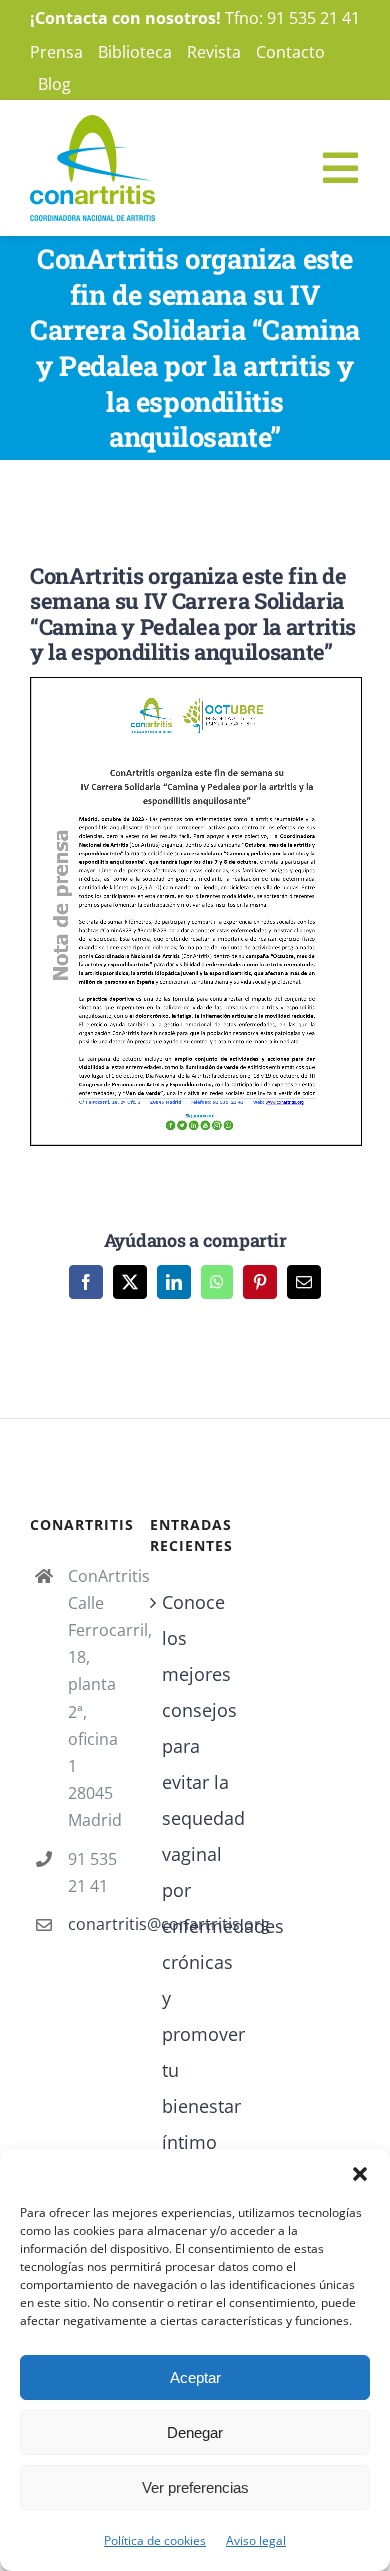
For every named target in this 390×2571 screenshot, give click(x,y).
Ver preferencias (195, 2487)
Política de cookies (155, 2540)
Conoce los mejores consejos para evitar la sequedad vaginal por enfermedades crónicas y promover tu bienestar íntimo (196, 1872)
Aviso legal (256, 2540)
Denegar (195, 2432)
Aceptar (195, 2377)
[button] (360, 2174)
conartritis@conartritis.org (94, 1924)
